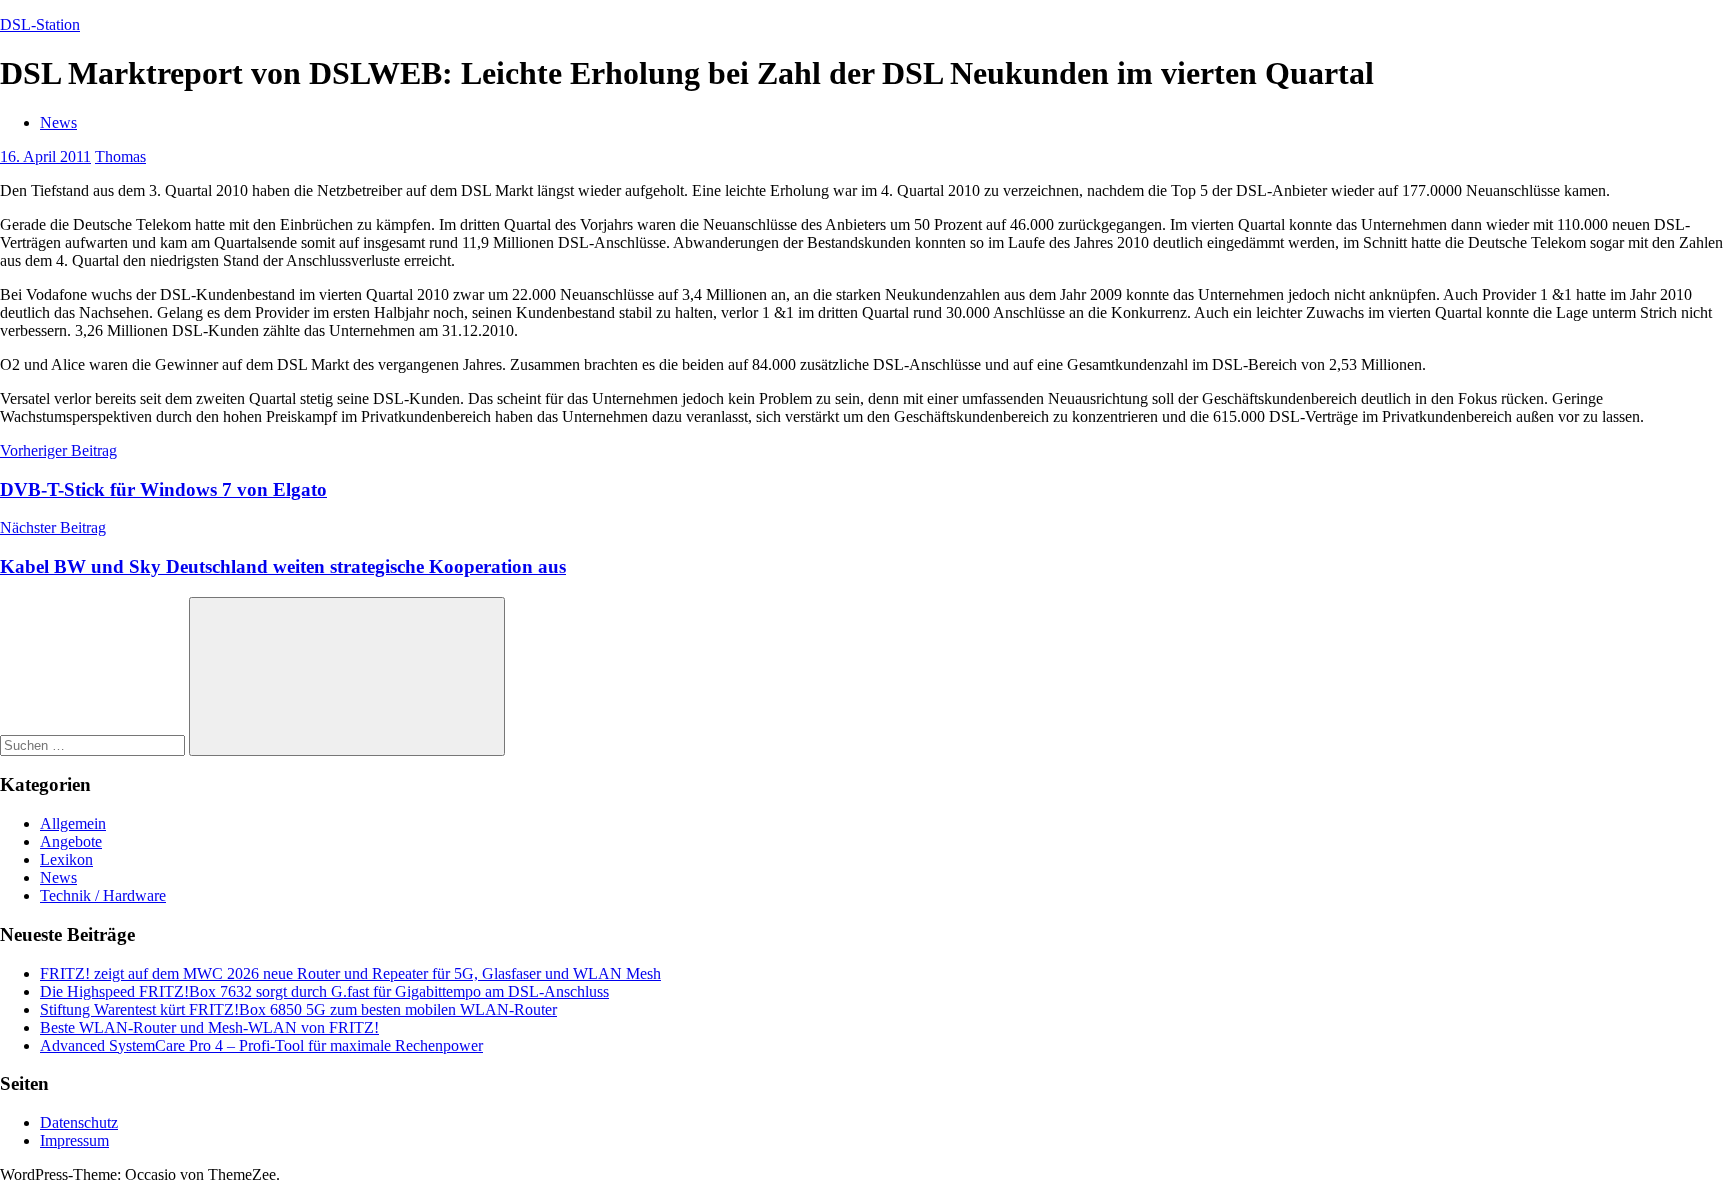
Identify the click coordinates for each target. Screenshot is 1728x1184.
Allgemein (73, 823)
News (58, 122)
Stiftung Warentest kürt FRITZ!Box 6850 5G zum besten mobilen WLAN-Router (298, 1009)
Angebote (71, 841)
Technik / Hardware (103, 895)
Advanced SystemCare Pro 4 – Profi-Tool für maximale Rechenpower (261, 1045)
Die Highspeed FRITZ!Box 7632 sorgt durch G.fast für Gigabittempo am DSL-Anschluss (324, 991)
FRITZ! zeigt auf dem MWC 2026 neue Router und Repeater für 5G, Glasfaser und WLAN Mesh (350, 973)
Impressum (74, 1140)
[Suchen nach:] (94, 744)
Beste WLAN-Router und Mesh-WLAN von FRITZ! (209, 1027)
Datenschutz (79, 1122)
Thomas (120, 156)
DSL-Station (40, 24)
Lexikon (66, 859)
